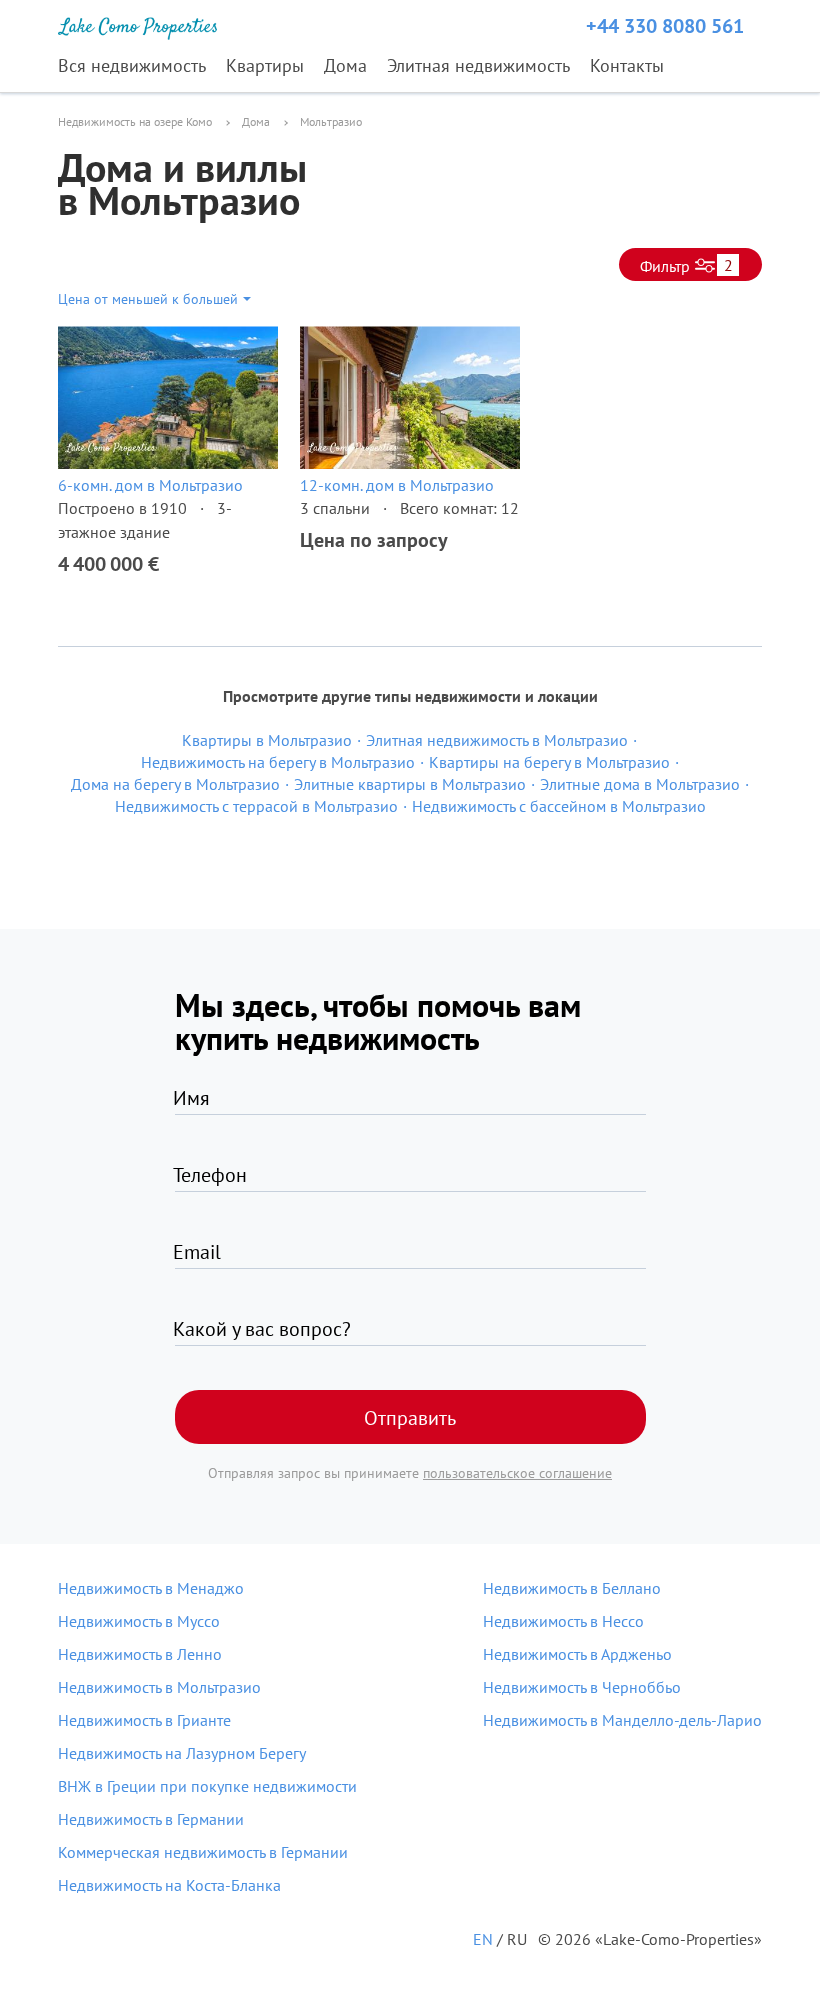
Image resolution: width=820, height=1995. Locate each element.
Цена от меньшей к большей (148, 299)
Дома (345, 65)
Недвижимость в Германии (151, 1819)
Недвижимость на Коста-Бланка (169, 1885)
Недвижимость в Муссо (139, 1621)
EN (483, 1939)
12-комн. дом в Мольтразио (397, 485)
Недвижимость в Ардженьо (577, 1654)
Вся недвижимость (132, 65)
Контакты (627, 65)
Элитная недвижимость (478, 65)
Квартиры (265, 65)
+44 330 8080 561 (665, 26)
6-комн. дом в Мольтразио (150, 485)
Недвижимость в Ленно (140, 1654)
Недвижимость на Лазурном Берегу (182, 1753)
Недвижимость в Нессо (563, 1621)
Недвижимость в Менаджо (151, 1588)
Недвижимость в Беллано (572, 1588)
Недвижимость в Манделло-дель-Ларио (622, 1720)
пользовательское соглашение (517, 1473)
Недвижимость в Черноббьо (582, 1687)
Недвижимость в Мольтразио (159, 1687)
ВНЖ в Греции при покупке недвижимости (207, 1786)
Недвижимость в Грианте (144, 1720)
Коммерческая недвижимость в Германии (203, 1852)
